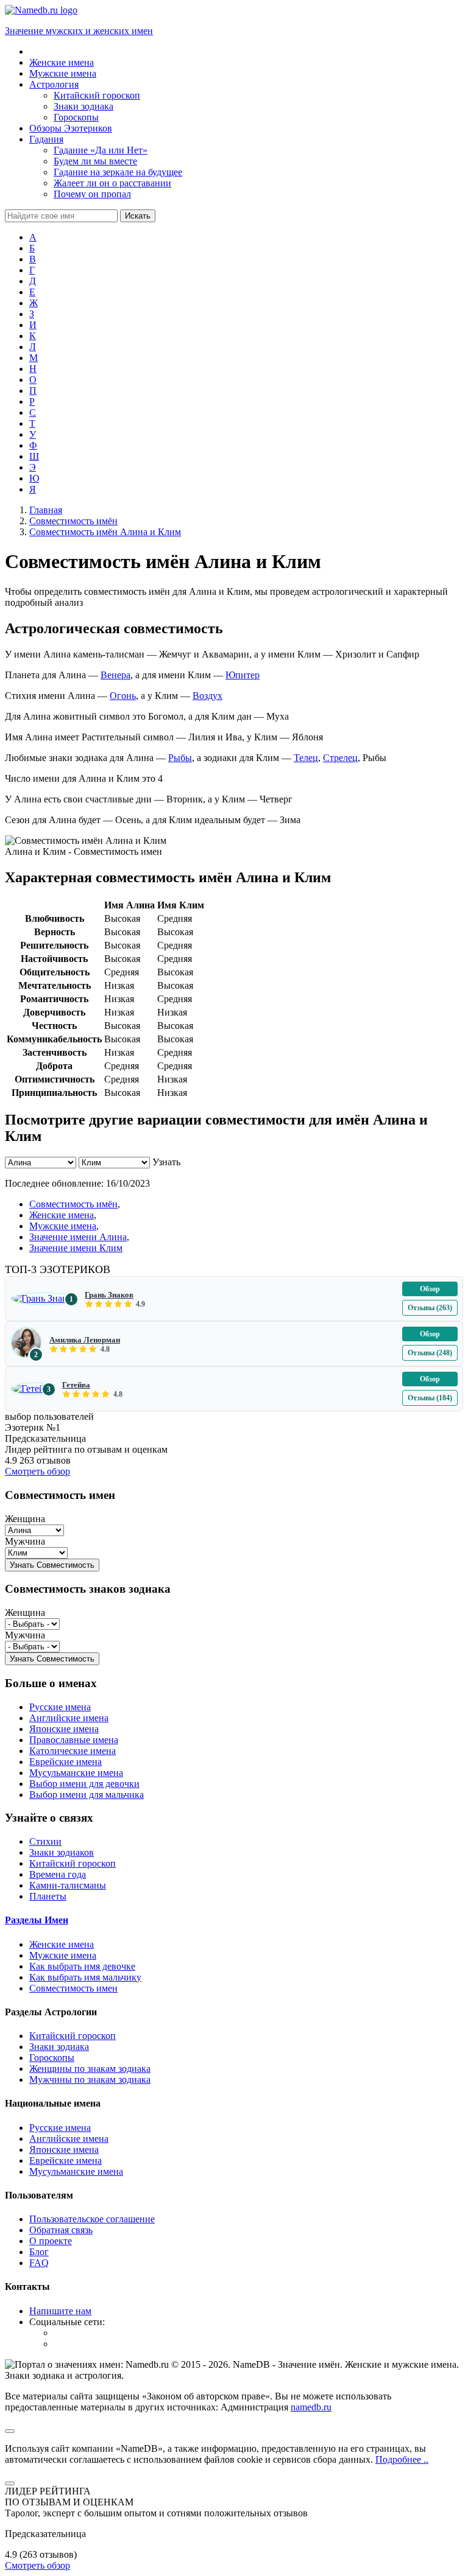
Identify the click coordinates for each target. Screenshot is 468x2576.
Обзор (430, 1289)
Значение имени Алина (78, 1237)
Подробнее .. (402, 2459)
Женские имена (62, 1215)
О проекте (51, 2241)
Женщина (25, 1519)
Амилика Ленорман (85, 1340)
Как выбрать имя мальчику (85, 1977)
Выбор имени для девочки (84, 1784)
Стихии (45, 1841)
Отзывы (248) (430, 1353)
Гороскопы (52, 2058)
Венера (115, 675)
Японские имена (64, 1729)
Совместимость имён (73, 1204)
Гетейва (76, 1385)
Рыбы (180, 758)
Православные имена (74, 1740)
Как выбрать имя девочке (82, 1966)
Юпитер (243, 675)
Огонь (123, 696)
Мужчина (25, 1541)
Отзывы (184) (430, 1398)
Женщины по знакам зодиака (90, 2069)
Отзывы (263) (430, 1308)
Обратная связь (61, 2230)
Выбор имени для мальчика (87, 1795)
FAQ (39, 2263)
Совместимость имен (73, 1988)
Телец (306, 758)
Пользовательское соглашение (92, 2219)
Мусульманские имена (76, 1773)
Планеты (48, 1896)
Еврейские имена (66, 1762)
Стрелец (340, 758)
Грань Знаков (109, 1295)
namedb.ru (311, 2407)
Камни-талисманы (68, 1885)
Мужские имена (63, 1226)
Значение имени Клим (76, 1248)
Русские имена (60, 1707)
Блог (39, 2252)
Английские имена (69, 1718)
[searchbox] (61, 216)
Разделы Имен (37, 1920)
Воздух (207, 696)
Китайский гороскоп (73, 1863)
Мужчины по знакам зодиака (90, 2079)
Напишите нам (60, 2311)
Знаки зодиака (59, 2047)
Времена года (58, 1874)
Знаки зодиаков (62, 1852)
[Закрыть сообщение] (10, 2431)
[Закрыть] (10, 2483)
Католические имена (73, 1751)
